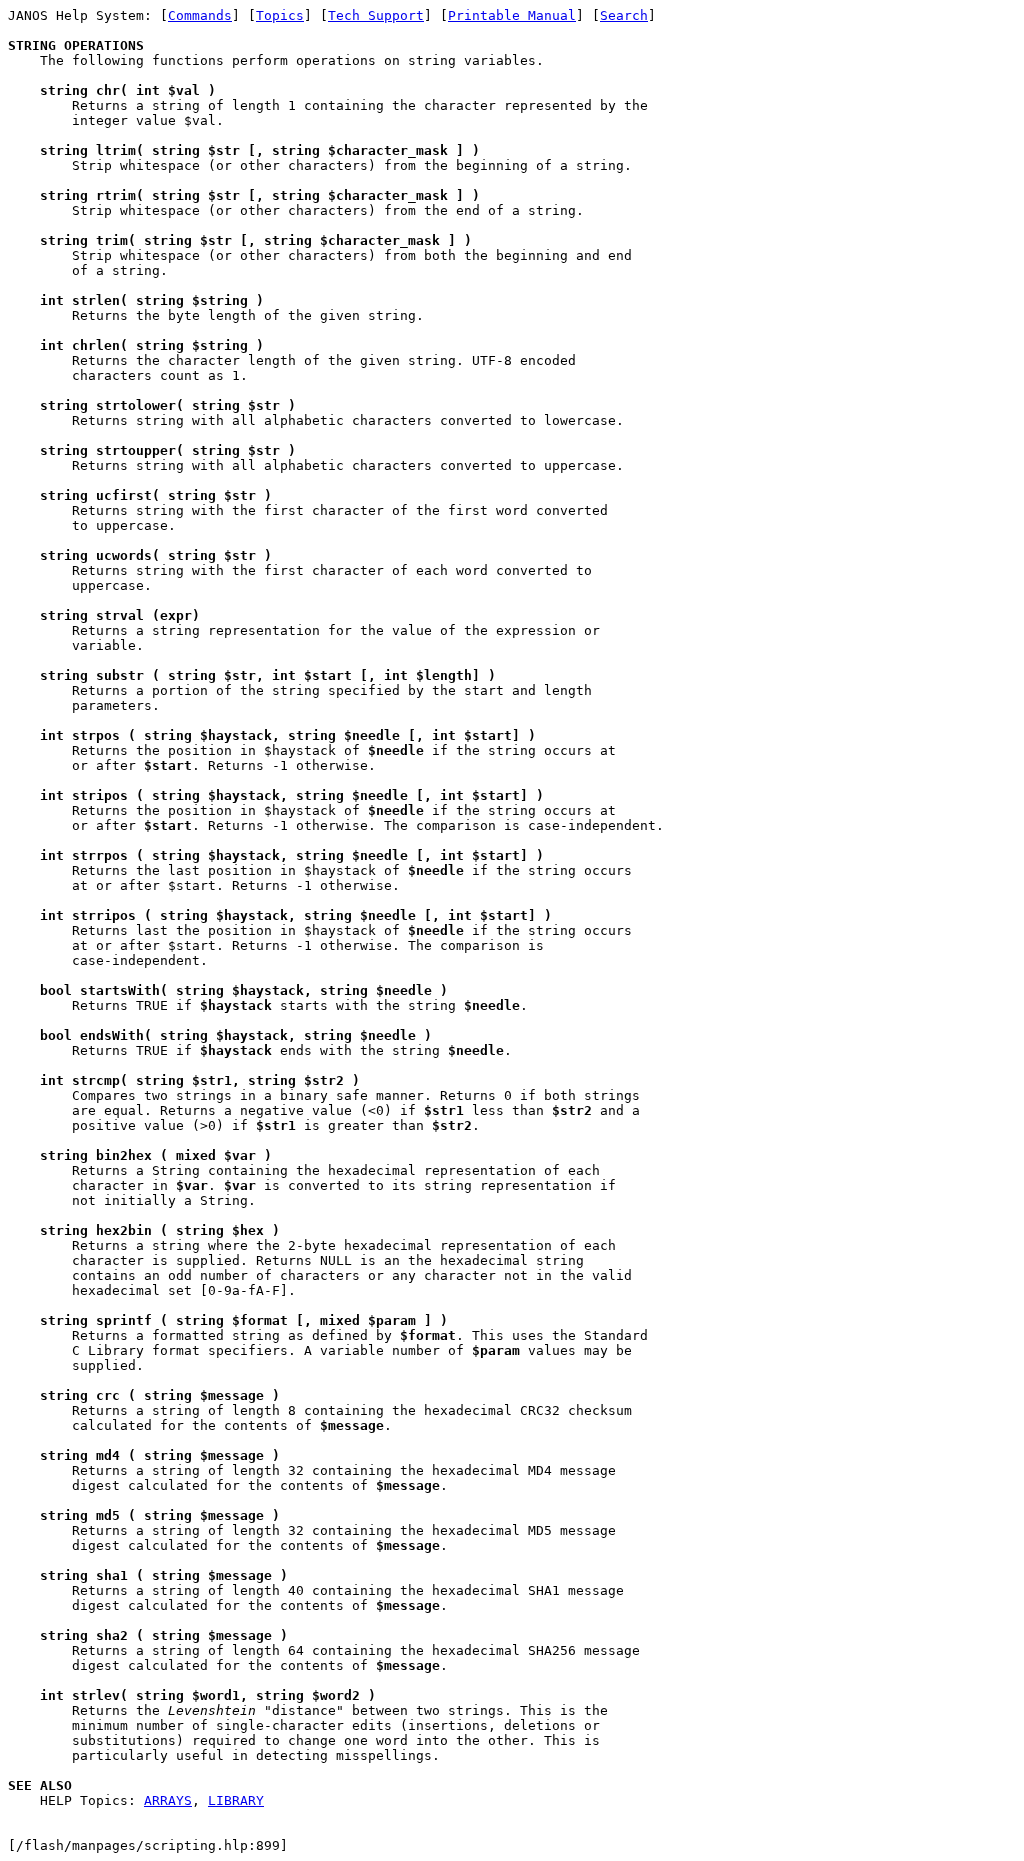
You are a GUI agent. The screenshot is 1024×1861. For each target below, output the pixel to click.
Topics (280, 15)
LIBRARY (236, 1800)
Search (624, 15)
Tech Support (376, 15)
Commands (200, 15)
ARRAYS (168, 1800)
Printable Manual (512, 15)
